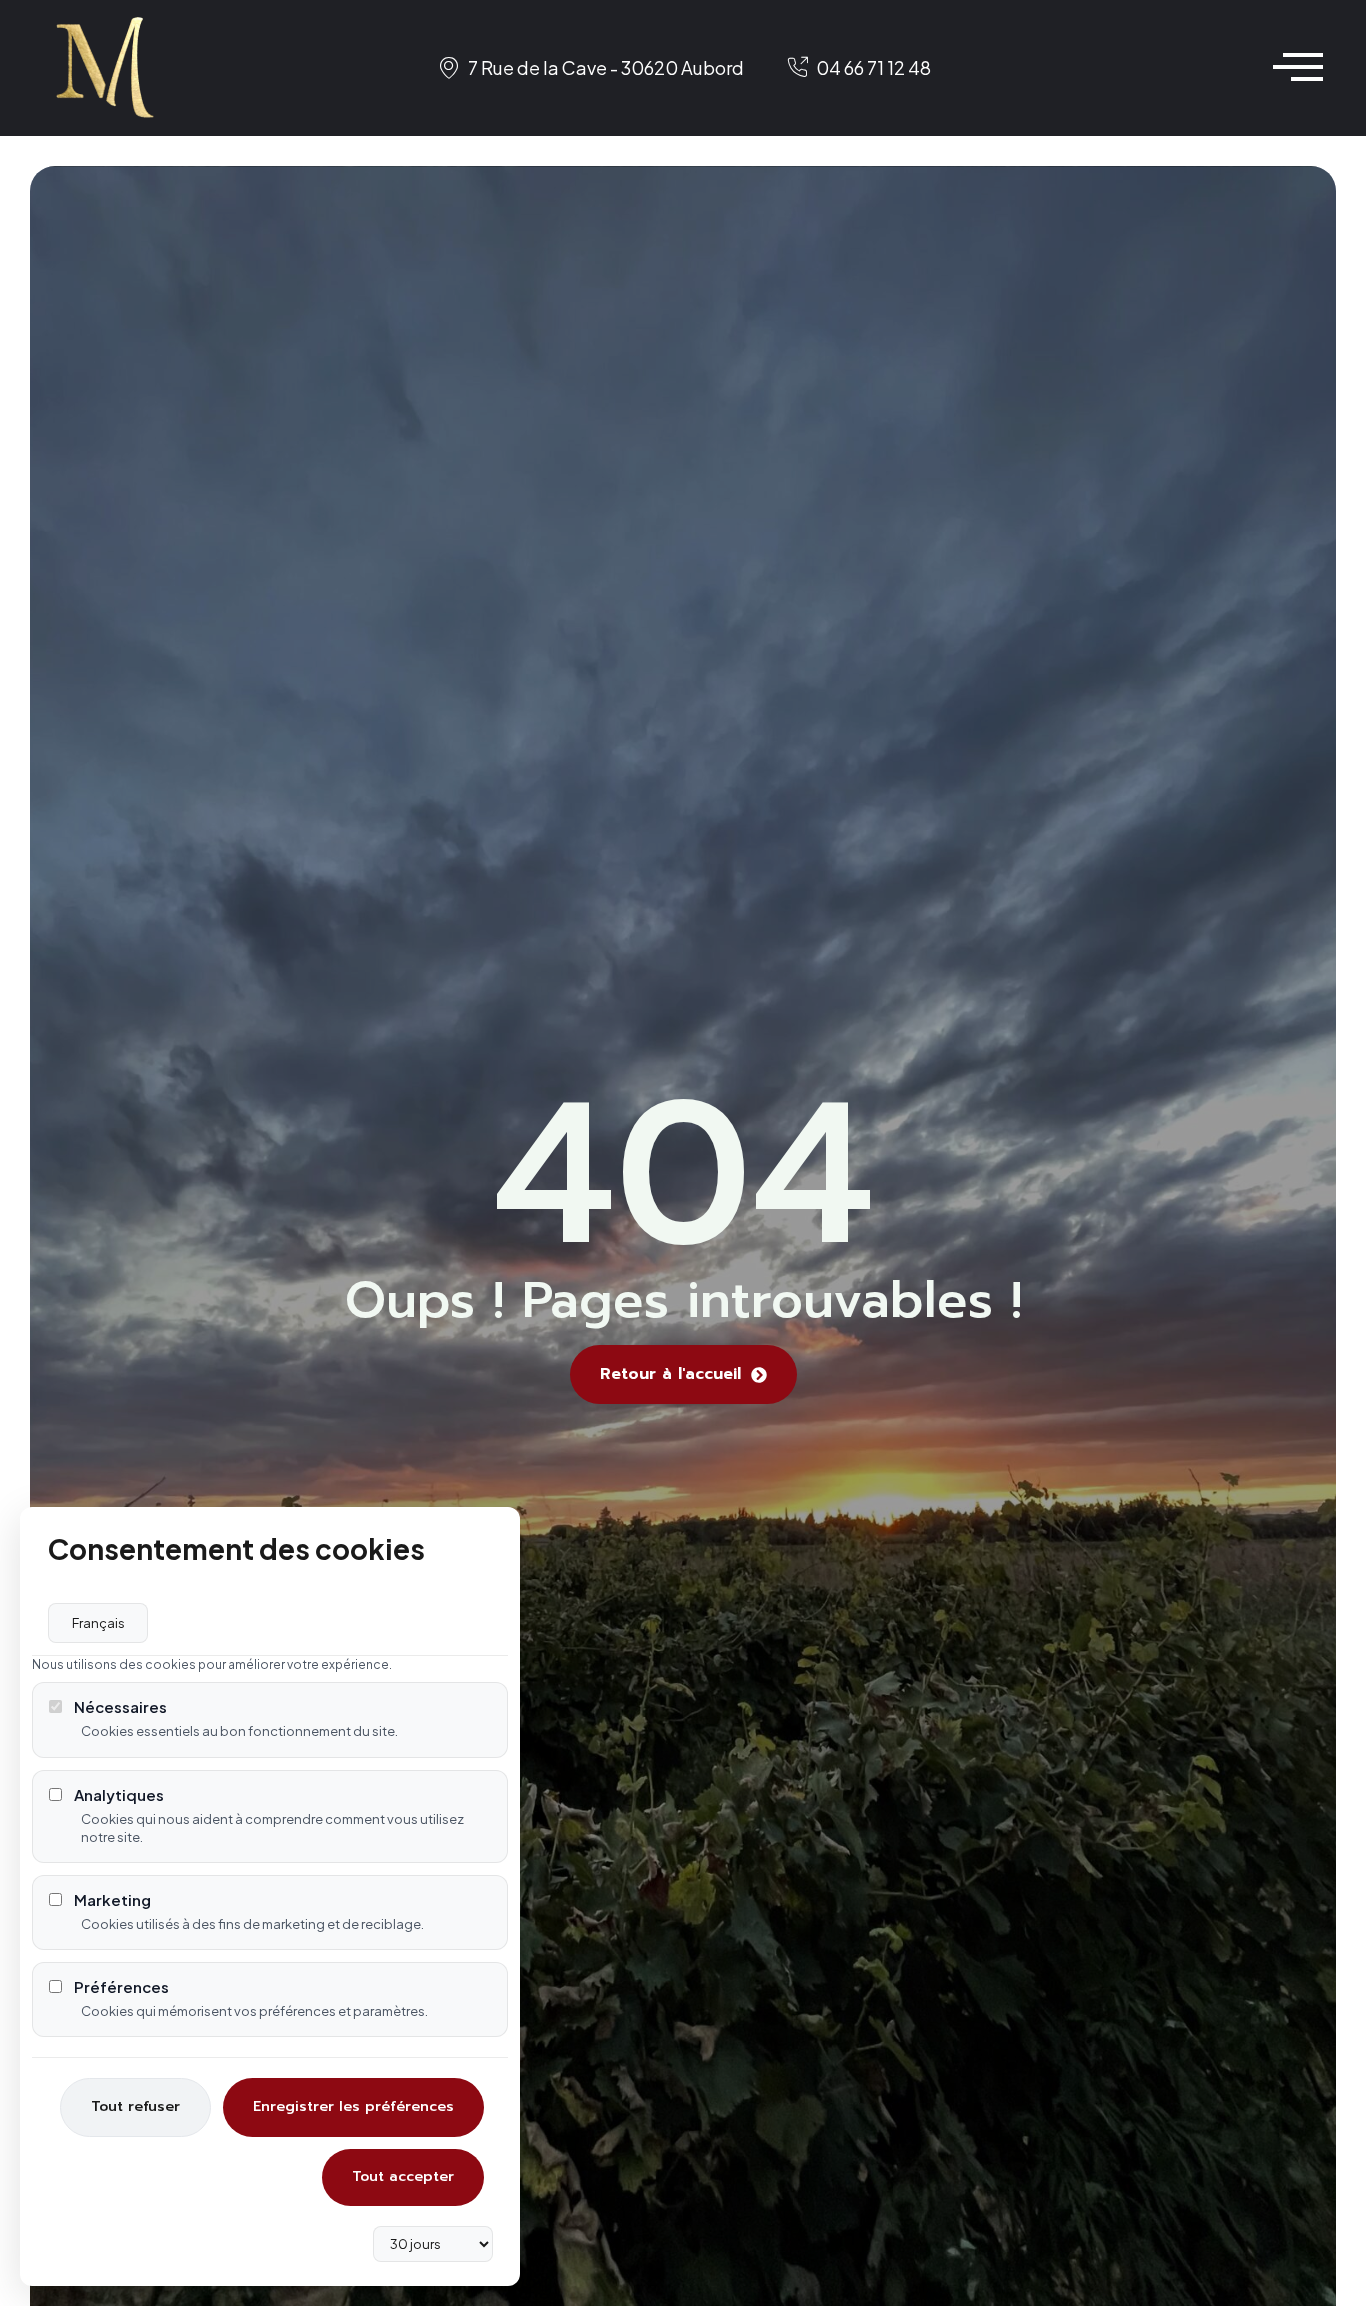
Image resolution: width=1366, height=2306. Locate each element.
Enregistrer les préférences (353, 2106)
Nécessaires (120, 1706)
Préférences (121, 1986)
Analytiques (119, 1794)
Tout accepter (403, 2176)
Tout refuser (135, 2106)
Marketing (112, 1899)
